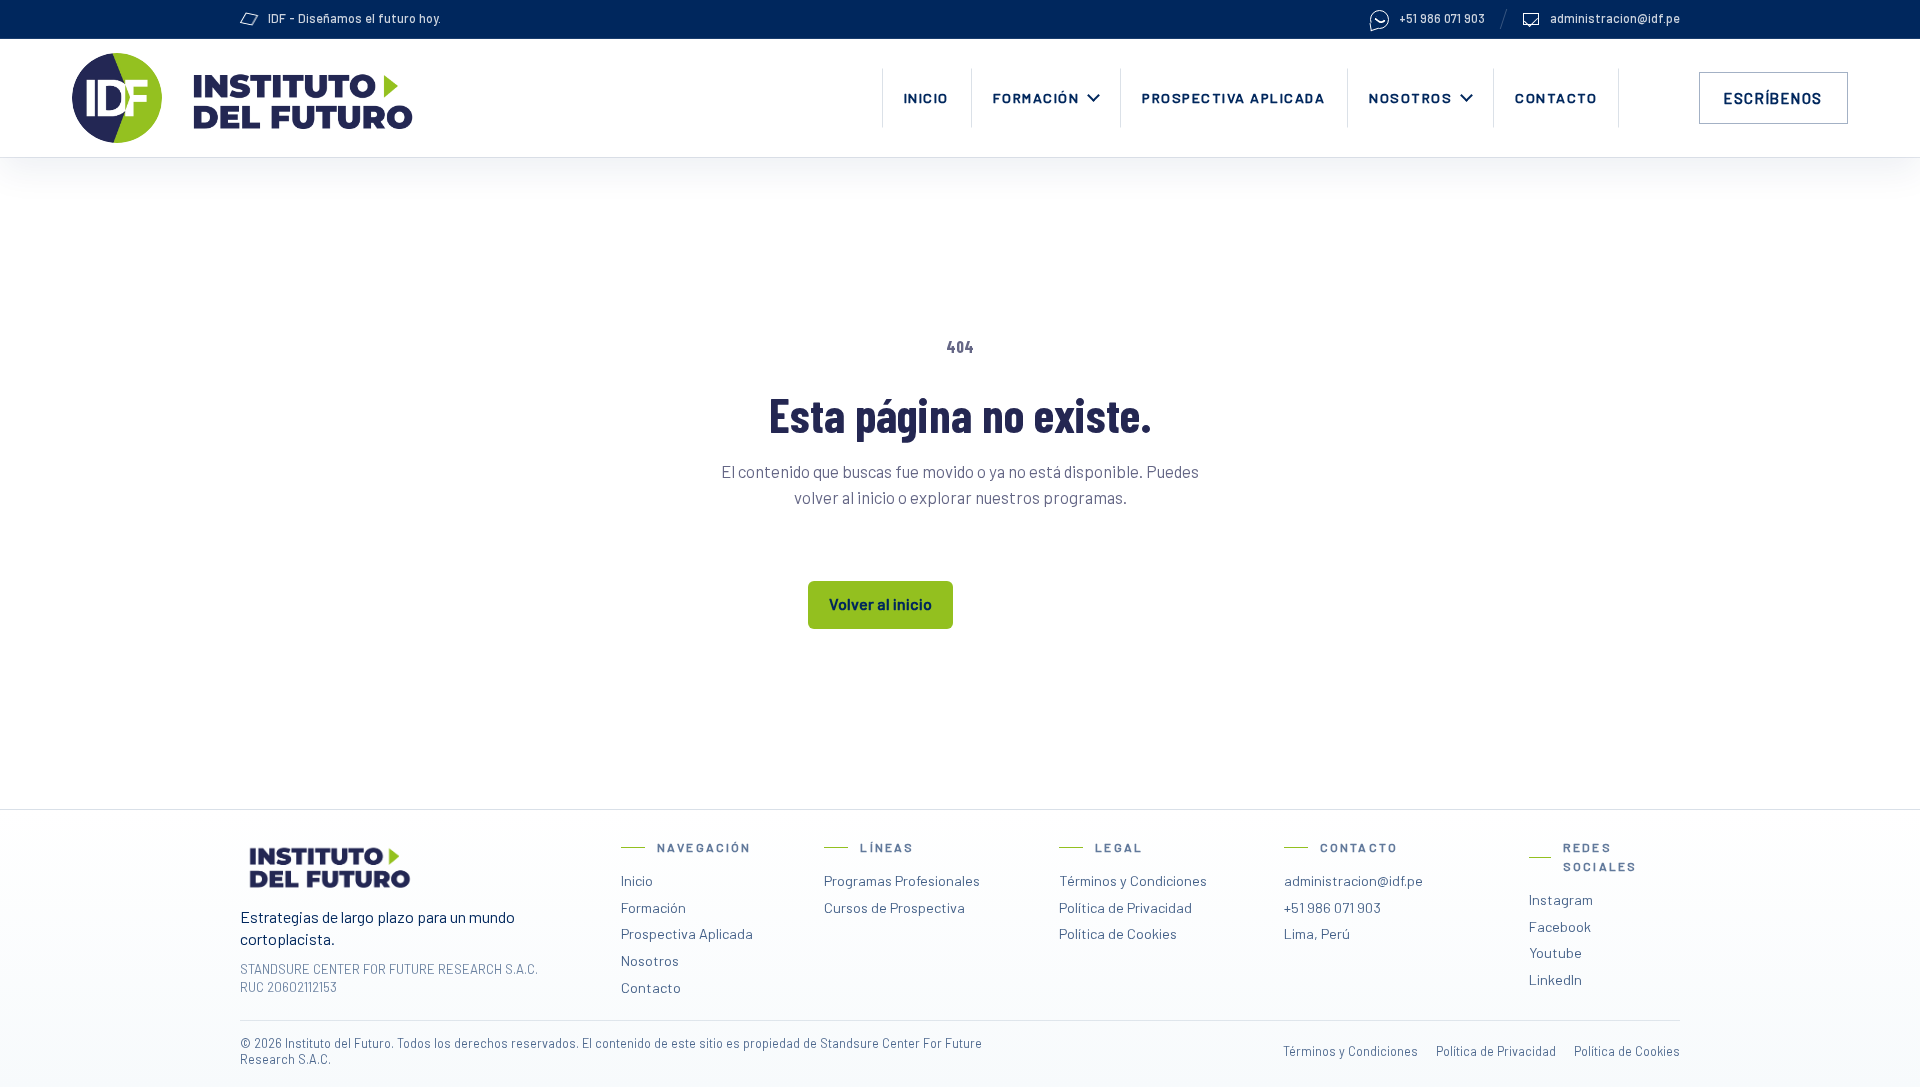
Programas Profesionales (902, 880)
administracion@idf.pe (1615, 18)
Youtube (1555, 952)
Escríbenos (1773, 98)
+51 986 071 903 (1442, 18)
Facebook (1560, 926)
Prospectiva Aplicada (1233, 97)
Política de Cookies (1118, 933)
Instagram (1561, 899)
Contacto (1556, 97)
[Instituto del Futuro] (299, 98)
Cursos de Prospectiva (894, 907)
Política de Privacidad (1125, 907)
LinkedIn (1555, 979)
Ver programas (1039, 603)
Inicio (926, 97)
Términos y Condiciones (1133, 880)
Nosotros (1410, 97)
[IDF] (117, 98)
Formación (1036, 97)
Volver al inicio (880, 603)
